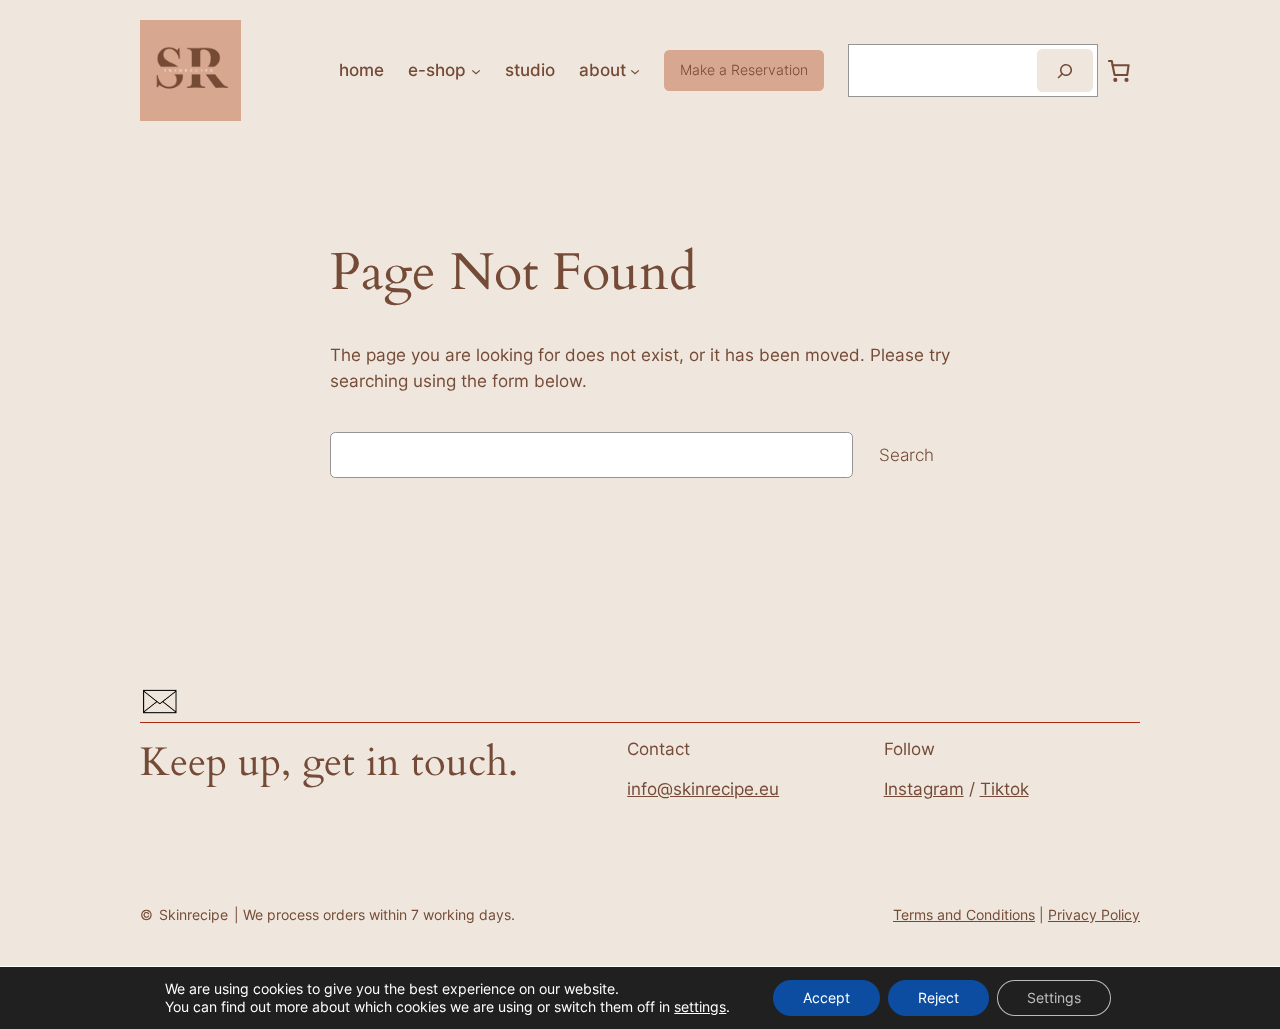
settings (700, 1006)
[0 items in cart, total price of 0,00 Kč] (1119, 70)
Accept (826, 997)
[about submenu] (635, 70)
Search (906, 455)
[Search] (1065, 70)
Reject (938, 997)
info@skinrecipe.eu (703, 789)
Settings (1054, 997)
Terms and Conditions (964, 914)
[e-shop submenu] (476, 70)
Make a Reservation (744, 69)
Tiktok (1004, 789)
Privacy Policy (1094, 914)
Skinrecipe (193, 914)
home (361, 70)
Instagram (924, 789)
